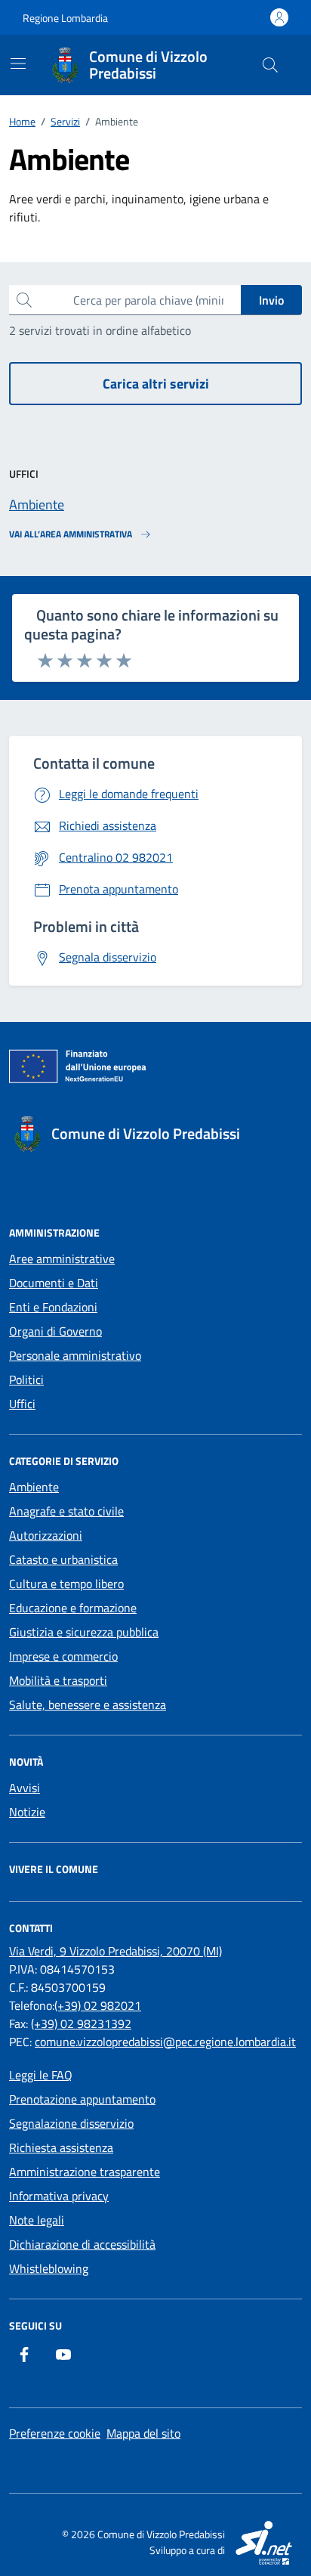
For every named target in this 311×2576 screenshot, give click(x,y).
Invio (271, 300)
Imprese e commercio (63, 1656)
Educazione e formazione (73, 1608)
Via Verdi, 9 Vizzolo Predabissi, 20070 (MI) (115, 1951)
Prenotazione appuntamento (82, 2099)
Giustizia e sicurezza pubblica (84, 1632)
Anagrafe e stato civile (66, 1511)
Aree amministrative (62, 1259)
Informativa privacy (59, 2196)
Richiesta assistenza (61, 2147)
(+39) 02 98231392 (81, 2023)
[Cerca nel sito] (270, 65)
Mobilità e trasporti (58, 1680)
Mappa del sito (143, 2433)
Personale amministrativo (75, 1355)
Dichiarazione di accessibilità (82, 2244)
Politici (26, 1379)
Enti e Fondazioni (53, 1307)
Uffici (22, 1404)
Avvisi (25, 1788)
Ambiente (34, 1487)
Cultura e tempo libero (66, 1584)
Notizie (27, 1812)
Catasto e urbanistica (63, 1559)
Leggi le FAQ (41, 2075)
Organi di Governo (55, 1331)
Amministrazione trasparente (85, 2172)
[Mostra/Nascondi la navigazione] (18, 63)
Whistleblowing (49, 2268)
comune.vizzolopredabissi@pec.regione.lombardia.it (165, 2042)
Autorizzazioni (46, 1535)
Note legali (37, 2220)
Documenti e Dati (54, 1283)
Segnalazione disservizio (71, 2123)
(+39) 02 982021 (98, 2005)
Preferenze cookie (55, 2433)
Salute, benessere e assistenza (88, 1704)
